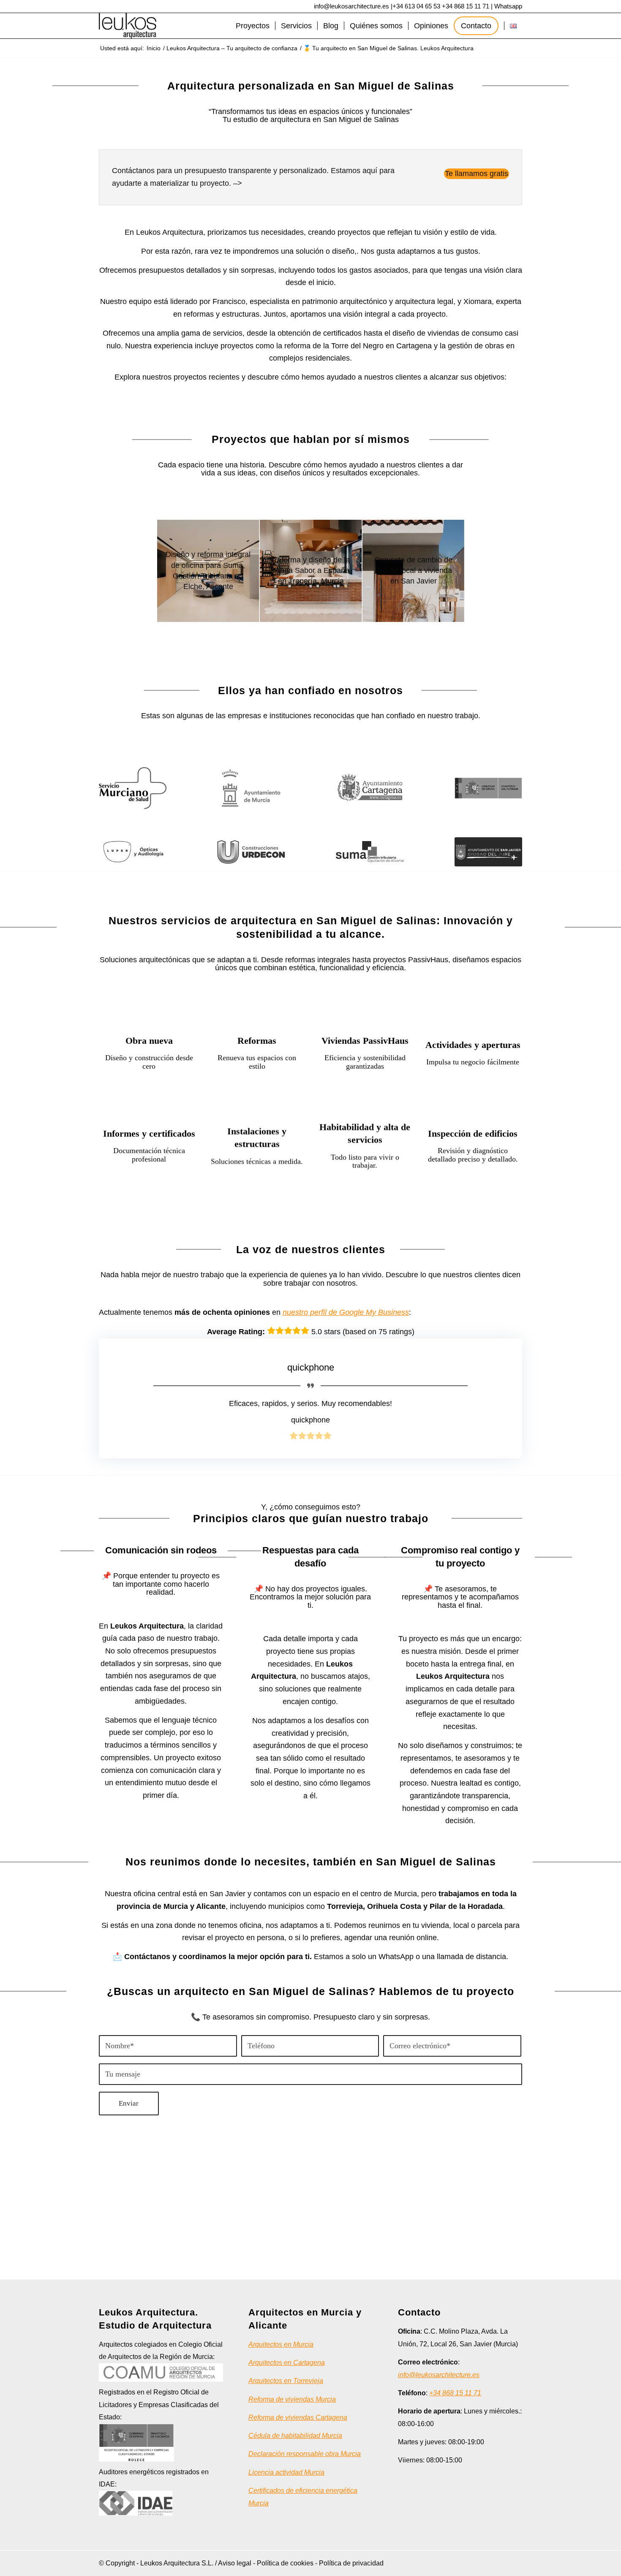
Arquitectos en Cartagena (287, 2363)
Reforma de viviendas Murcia (292, 2399)
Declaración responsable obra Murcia (305, 2454)
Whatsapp (508, 6)
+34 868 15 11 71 (466, 6)
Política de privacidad (351, 2563)
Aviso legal (235, 2563)
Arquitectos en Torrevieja (286, 2381)
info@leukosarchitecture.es (351, 6)
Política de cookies (285, 2563)
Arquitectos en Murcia (281, 2344)
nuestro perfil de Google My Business (346, 1312)
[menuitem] (253, 26)
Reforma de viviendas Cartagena (298, 2417)
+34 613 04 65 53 (416, 6)
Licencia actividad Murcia (286, 2472)
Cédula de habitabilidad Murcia (295, 2436)
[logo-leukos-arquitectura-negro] (128, 26)
